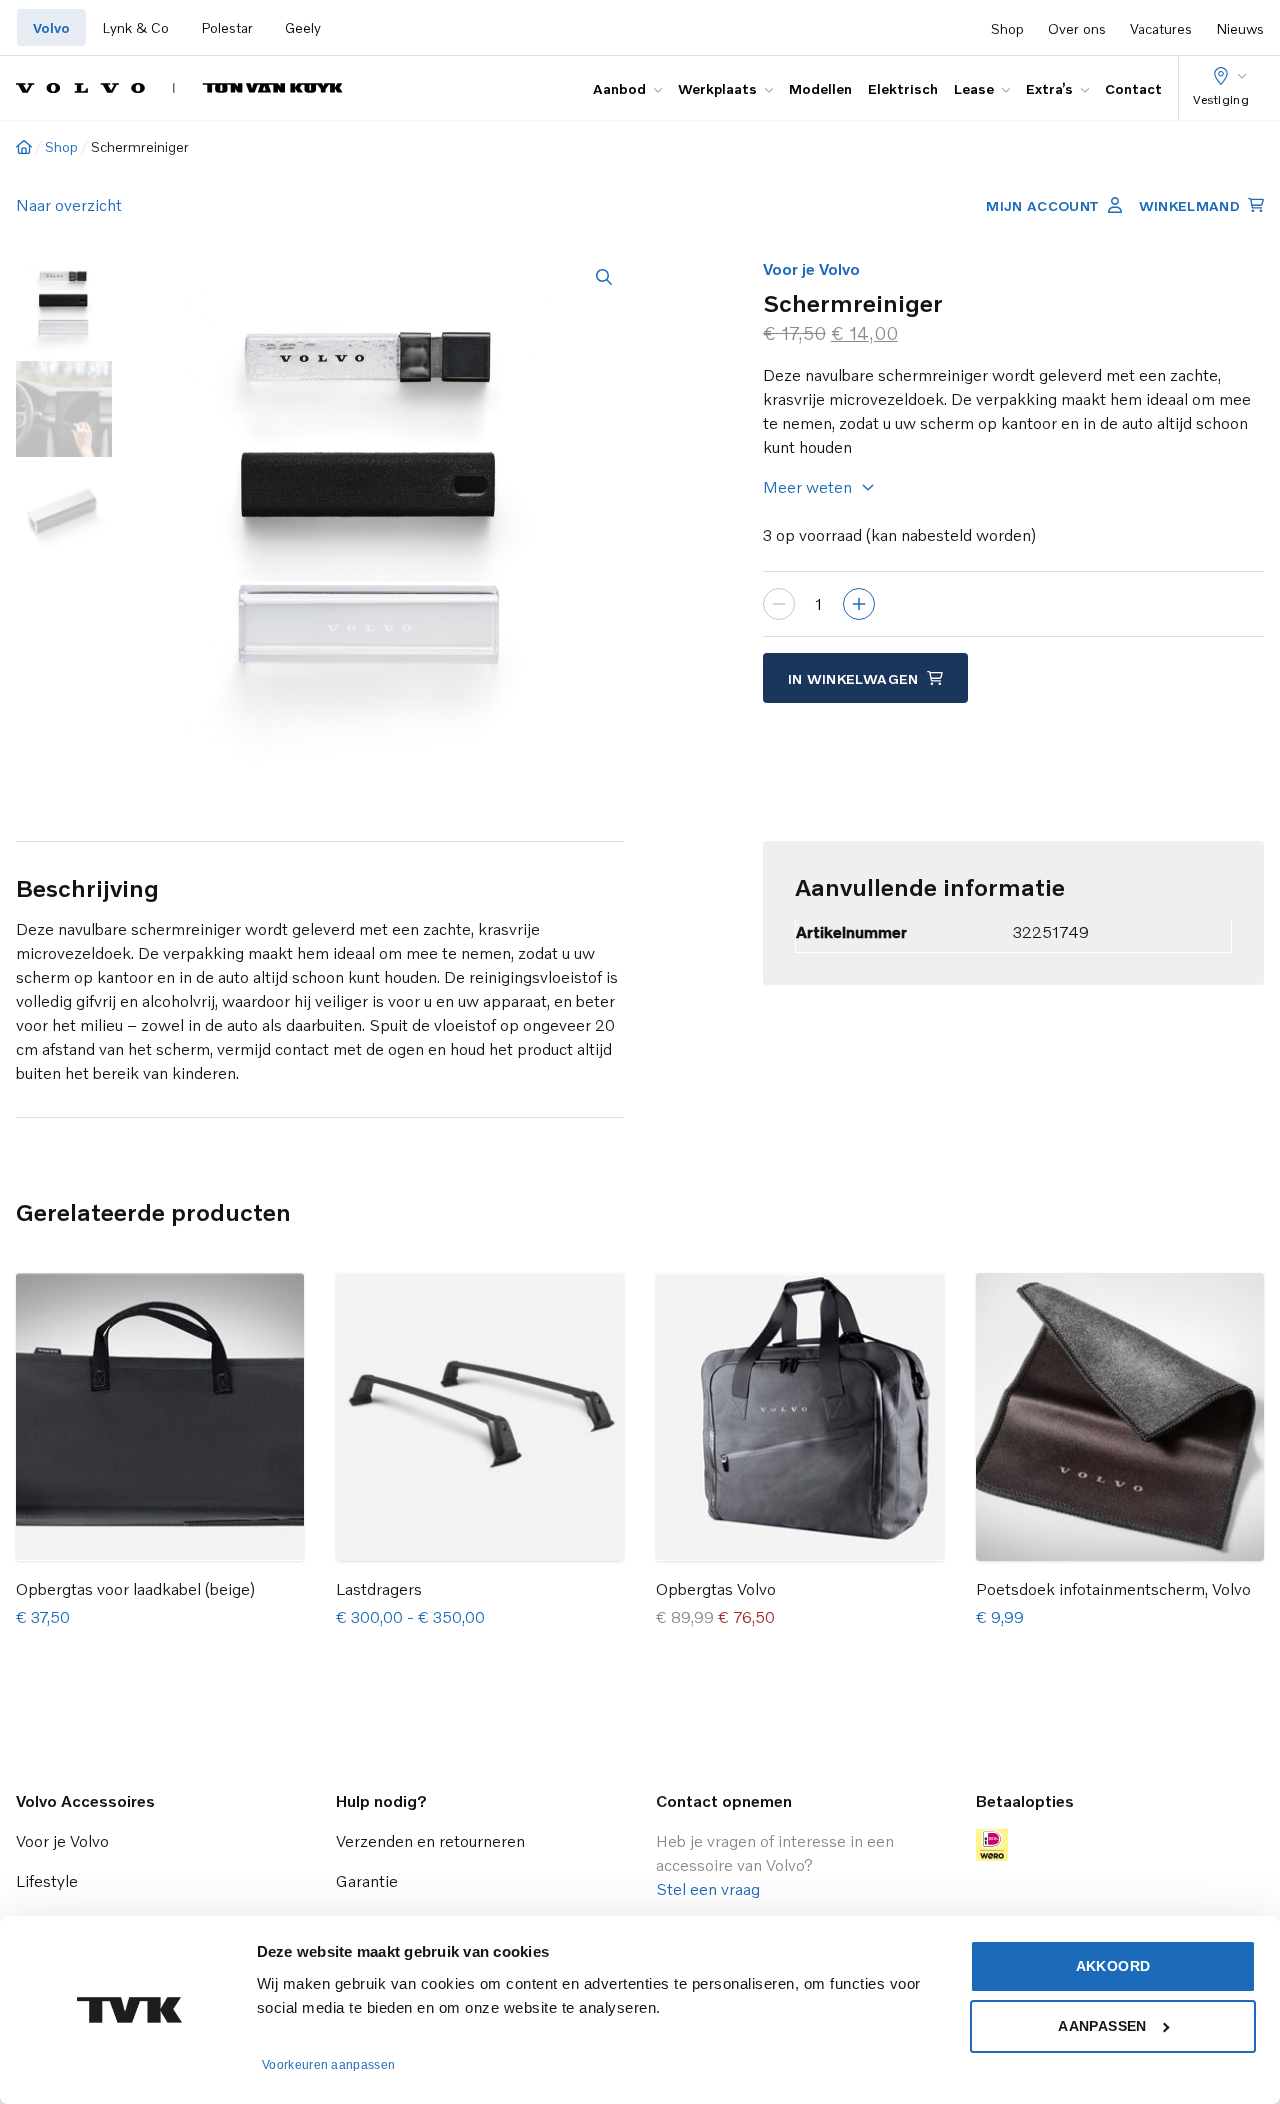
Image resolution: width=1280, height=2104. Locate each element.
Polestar (227, 27)
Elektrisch (903, 88)
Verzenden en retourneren (430, 1841)
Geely (303, 27)
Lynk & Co (135, 27)
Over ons (1077, 28)
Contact (1133, 88)
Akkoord (1113, 1966)
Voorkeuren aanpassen (328, 2065)
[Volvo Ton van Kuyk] (179, 88)
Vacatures (1161, 28)
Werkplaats (717, 88)
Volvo (51, 27)
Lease (974, 88)
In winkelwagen (853, 678)
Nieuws (1240, 28)
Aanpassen (1102, 2026)
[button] (604, 277)
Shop (1007, 28)
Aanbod (619, 88)
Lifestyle (47, 1881)
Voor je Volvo (811, 269)
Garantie (367, 1881)
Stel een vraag (708, 1889)
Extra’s (1049, 88)
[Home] (24, 147)
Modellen (820, 88)
